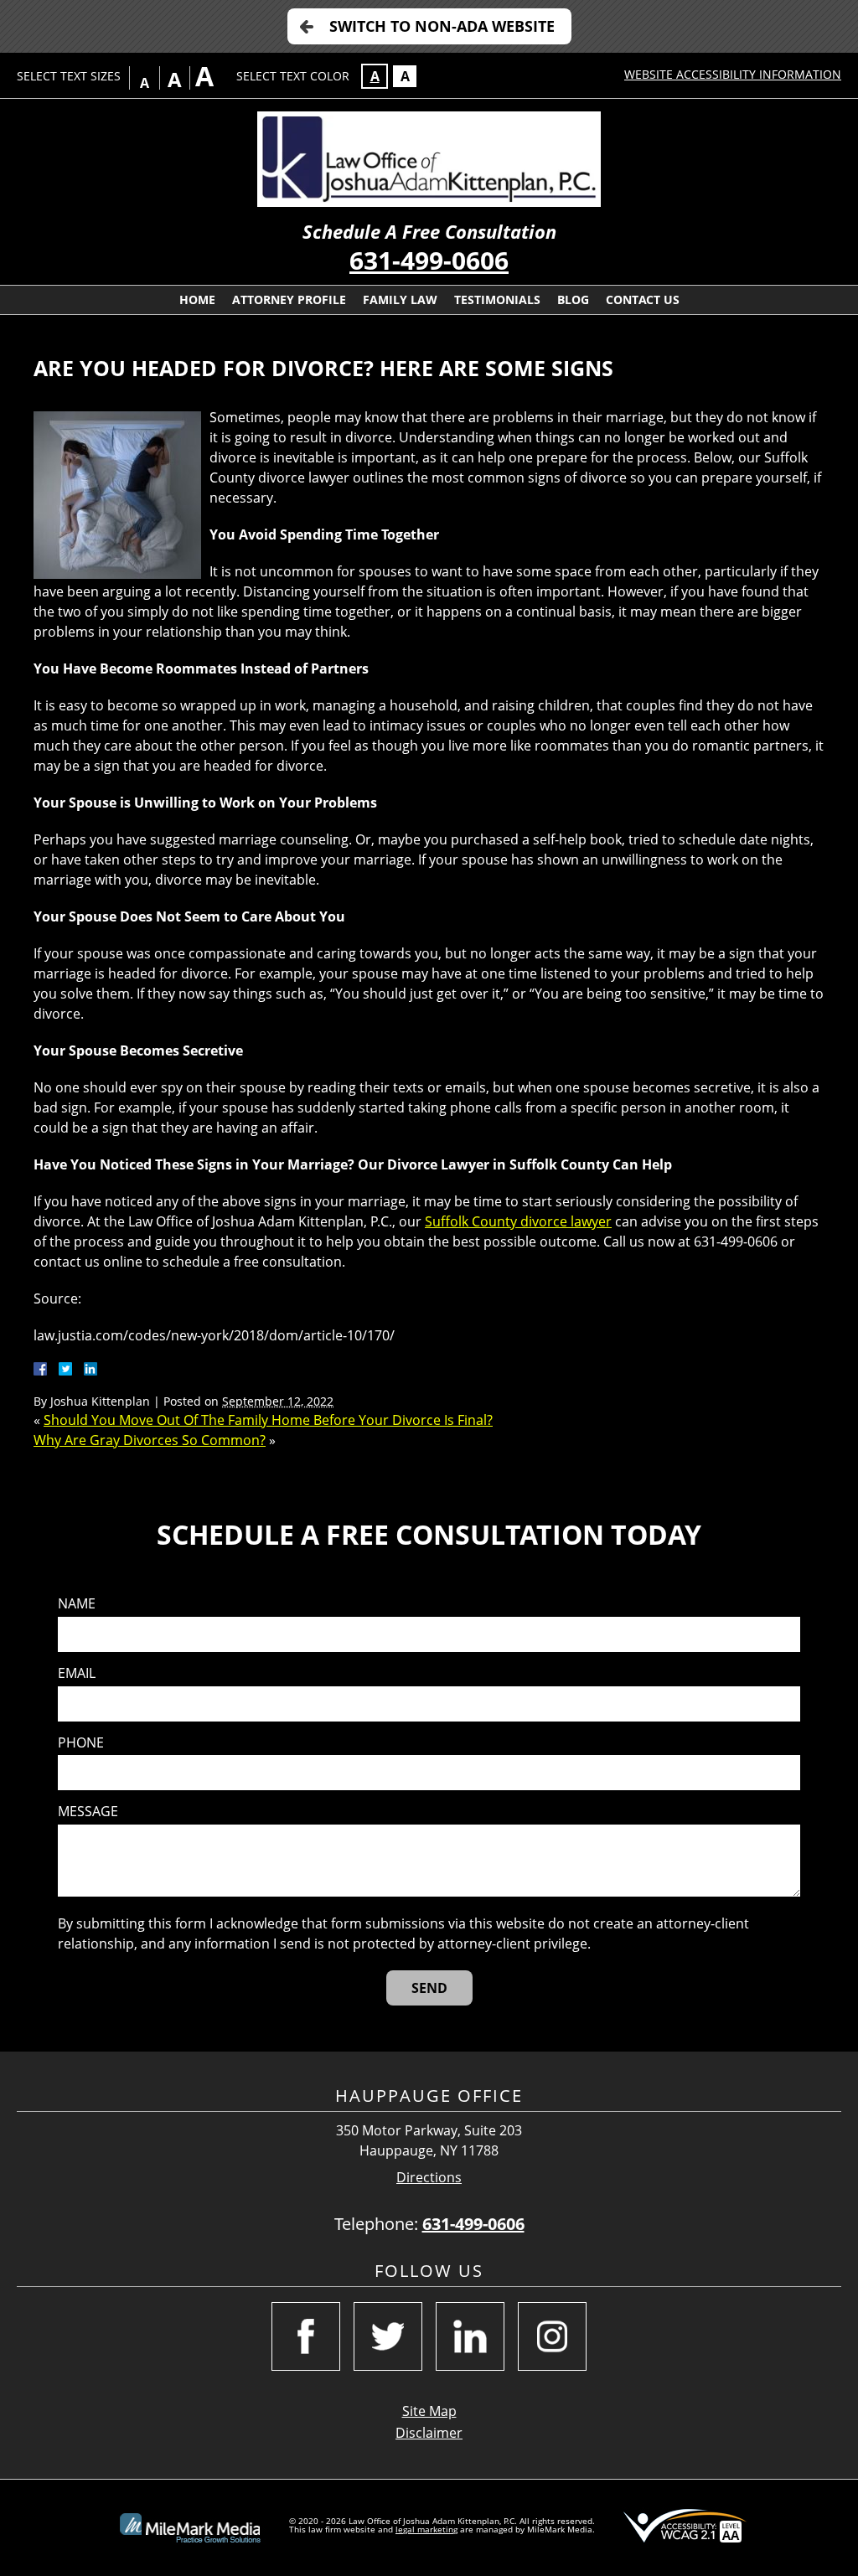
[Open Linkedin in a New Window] (470, 2336)
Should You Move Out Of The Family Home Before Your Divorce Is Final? (268, 1420)
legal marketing (426, 2529)
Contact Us (643, 299)
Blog (573, 299)
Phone (81, 1743)
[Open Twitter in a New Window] (388, 2336)
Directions (429, 2178)
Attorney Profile (289, 299)
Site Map (429, 2411)
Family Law (400, 299)
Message (88, 1812)
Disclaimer (429, 2433)
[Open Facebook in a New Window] (306, 2336)
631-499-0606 (429, 260)
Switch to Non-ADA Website (442, 26)
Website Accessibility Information (733, 74)
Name (77, 1604)
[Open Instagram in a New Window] (552, 2336)
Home (197, 299)
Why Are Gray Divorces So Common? (150, 1440)
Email (77, 1673)
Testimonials (497, 299)
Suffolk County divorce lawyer (518, 1221)
